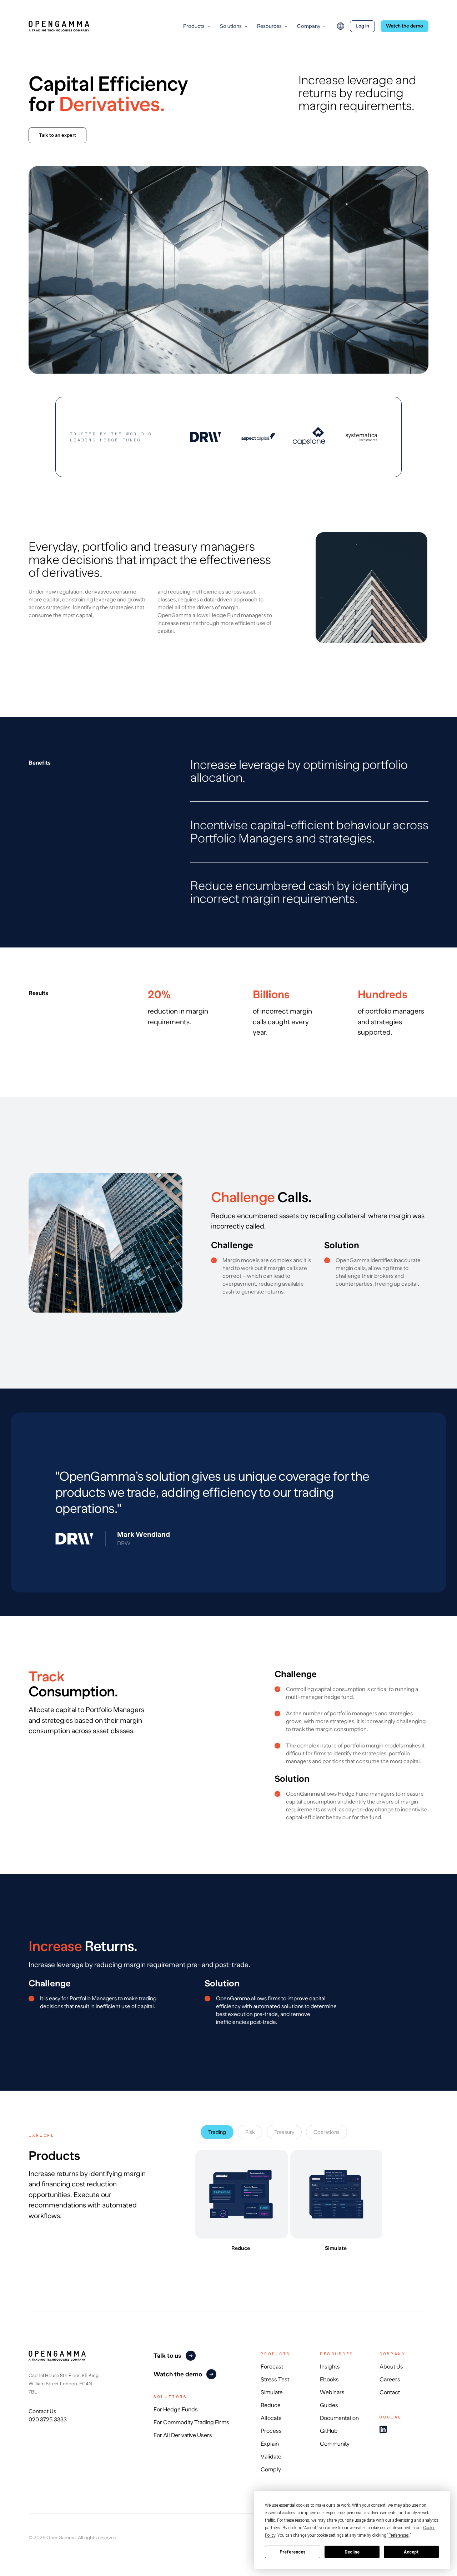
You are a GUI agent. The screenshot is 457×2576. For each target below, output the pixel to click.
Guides (329, 2405)
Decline (352, 2552)
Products (194, 26)
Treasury (284, 2132)
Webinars (332, 2392)
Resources (269, 26)
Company (309, 26)
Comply (271, 2470)
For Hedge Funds (176, 2410)
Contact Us (42, 2411)
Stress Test (275, 2380)
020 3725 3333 (48, 2419)
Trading (217, 2132)
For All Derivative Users (183, 2435)
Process (271, 2431)
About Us (391, 2367)
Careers (390, 2380)
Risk (250, 2132)
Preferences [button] (399, 2535)
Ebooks (329, 2380)
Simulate (272, 2392)
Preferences (293, 2552)
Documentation (339, 2418)
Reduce (271, 2405)
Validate (271, 2457)
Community (335, 2444)
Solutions (231, 26)
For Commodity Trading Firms (191, 2422)
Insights (330, 2367)
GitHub (329, 2431)
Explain (270, 2444)
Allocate (271, 2418)
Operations (327, 2132)
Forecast (272, 2367)
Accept (411, 2552)
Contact (390, 2392)
